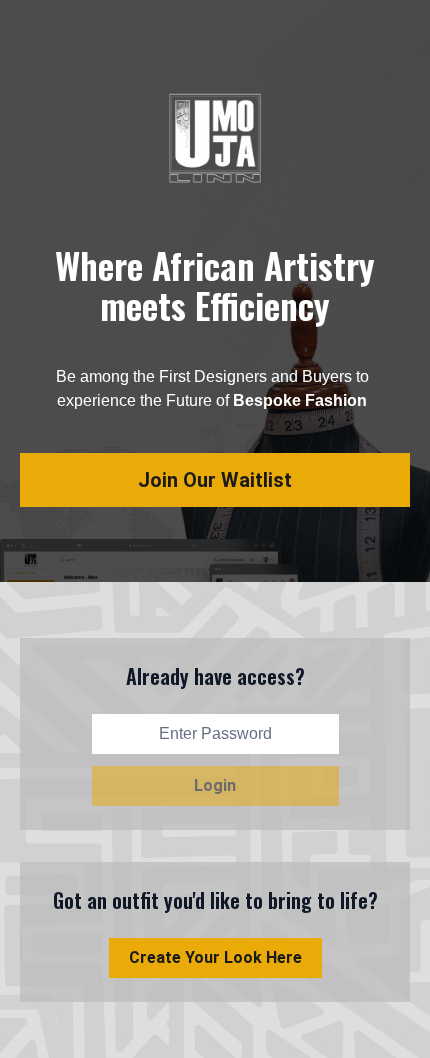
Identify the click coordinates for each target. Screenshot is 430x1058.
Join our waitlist (215, 480)
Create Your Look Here (215, 957)
